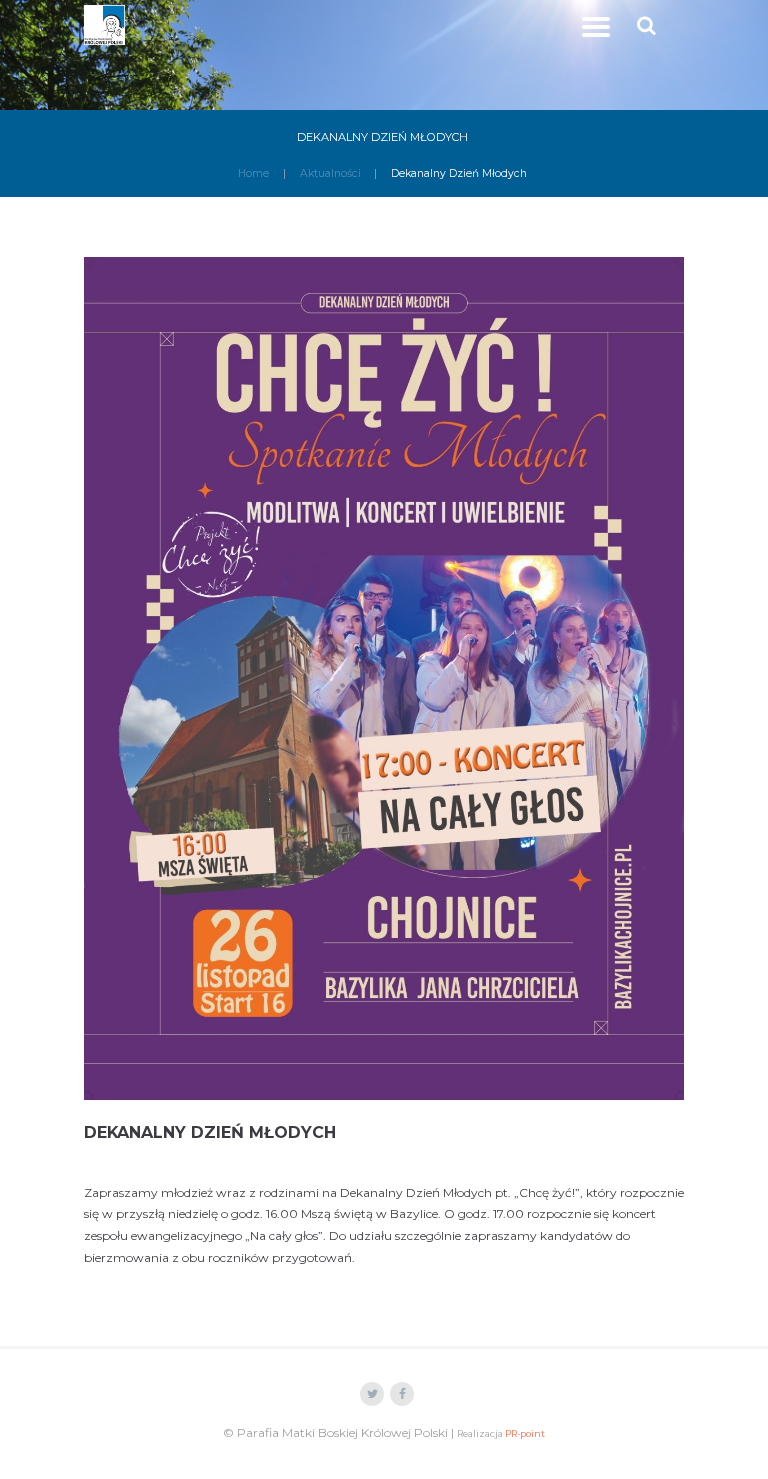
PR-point (525, 1433)
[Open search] (648, 25)
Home (253, 173)
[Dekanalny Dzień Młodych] (384, 678)
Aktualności (330, 173)
